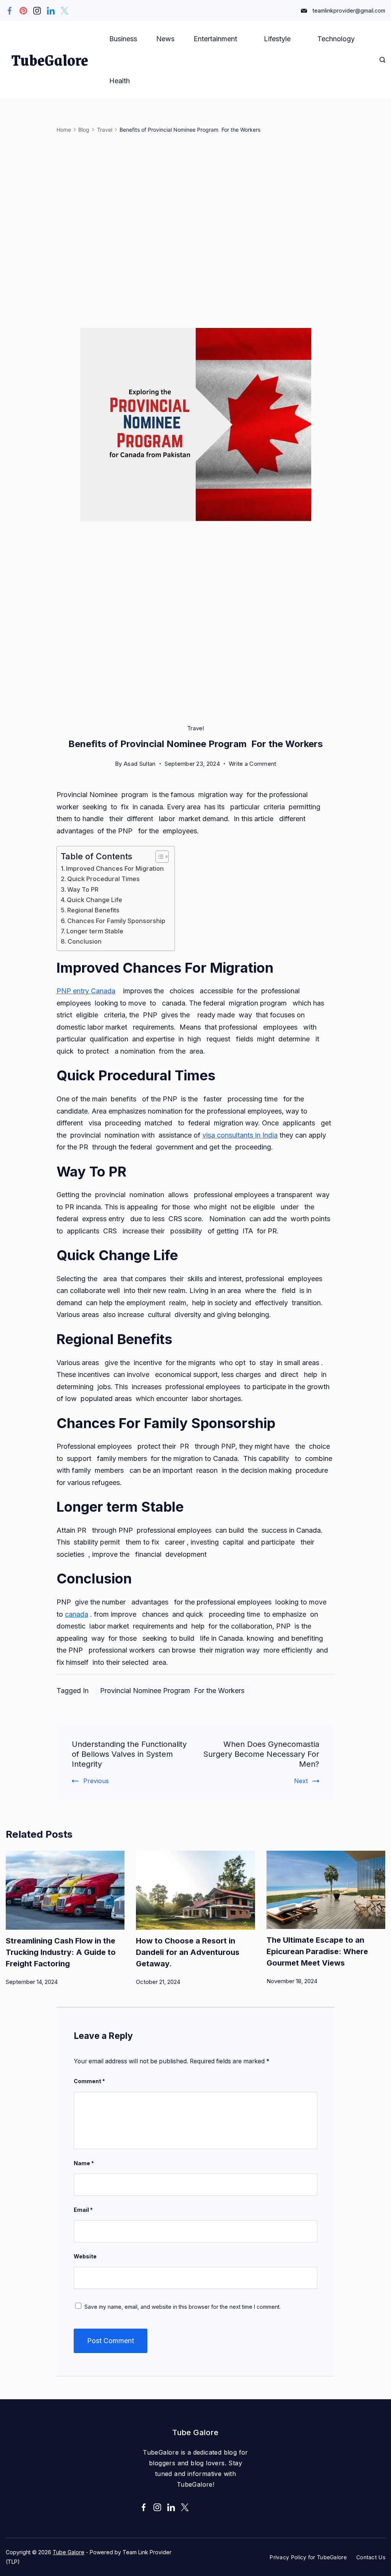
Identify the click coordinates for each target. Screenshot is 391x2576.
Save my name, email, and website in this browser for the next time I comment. (183, 2307)
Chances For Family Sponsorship (117, 921)
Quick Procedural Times (104, 879)
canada (77, 1614)
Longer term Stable (96, 931)
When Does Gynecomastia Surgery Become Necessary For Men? (261, 1754)
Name (84, 2163)
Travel (195, 728)
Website (85, 2256)
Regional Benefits (94, 910)
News (165, 39)
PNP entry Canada (86, 991)
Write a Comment (253, 765)
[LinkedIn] (51, 11)
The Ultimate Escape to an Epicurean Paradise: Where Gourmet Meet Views (317, 1951)
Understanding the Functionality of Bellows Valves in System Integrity (129, 1754)
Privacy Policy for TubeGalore (308, 2557)
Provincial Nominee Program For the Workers (172, 1691)
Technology (336, 39)
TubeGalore (50, 60)
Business (123, 39)
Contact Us (371, 2557)
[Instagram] (37, 11)
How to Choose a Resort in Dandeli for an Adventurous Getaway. (188, 1952)
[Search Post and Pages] (382, 60)
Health (120, 81)
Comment (89, 2081)
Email (83, 2210)
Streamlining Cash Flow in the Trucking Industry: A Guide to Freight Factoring (61, 1952)
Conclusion (85, 941)
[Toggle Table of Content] (158, 857)
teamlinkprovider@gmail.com (349, 10)
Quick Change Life (95, 900)
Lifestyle (277, 39)
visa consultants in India (240, 1135)
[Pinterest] (23, 11)
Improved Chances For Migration (116, 868)
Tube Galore (69, 2552)
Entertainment (215, 39)
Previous (96, 1781)
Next (301, 1781)
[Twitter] (65, 11)
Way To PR (84, 889)
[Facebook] (10, 11)
